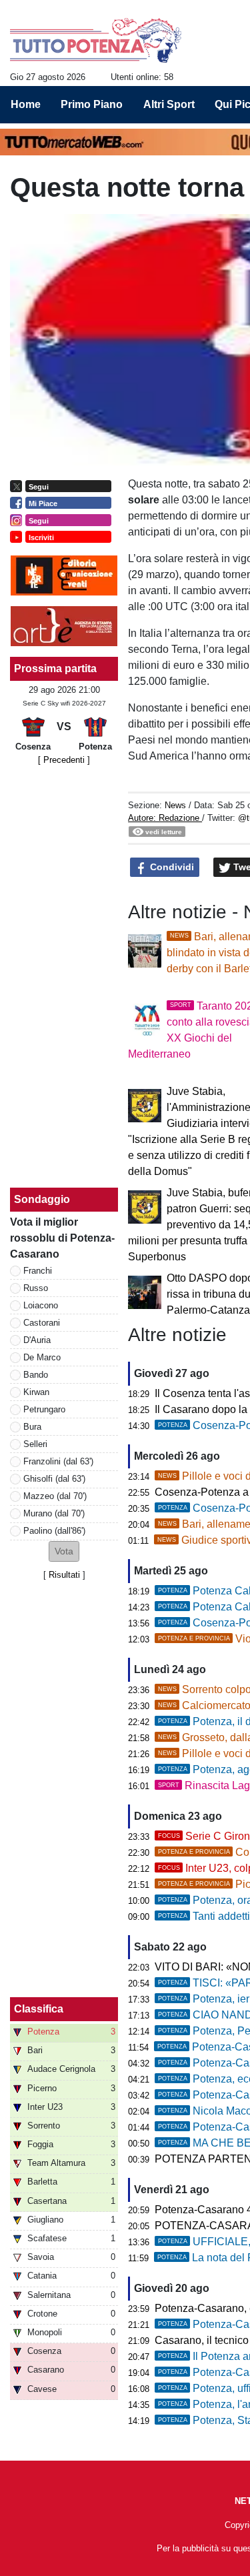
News (175, 805)
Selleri (35, 1444)
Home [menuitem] (26, 104)
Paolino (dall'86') (54, 1531)
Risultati (64, 1575)
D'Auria (37, 1340)
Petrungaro (44, 1409)
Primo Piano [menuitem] (92, 104)
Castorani (42, 1323)
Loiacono (41, 1305)
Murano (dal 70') (54, 1513)
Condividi (171, 867)
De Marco (42, 1357)
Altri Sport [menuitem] (169, 104)
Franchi (38, 1271)
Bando (36, 1375)
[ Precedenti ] (64, 760)
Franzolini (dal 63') (58, 1461)
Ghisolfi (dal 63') (54, 1479)
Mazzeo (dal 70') (55, 1496)
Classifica (39, 2009)
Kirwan (36, 1392)
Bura (32, 1427)
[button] (64, 1551)
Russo (36, 1288)
